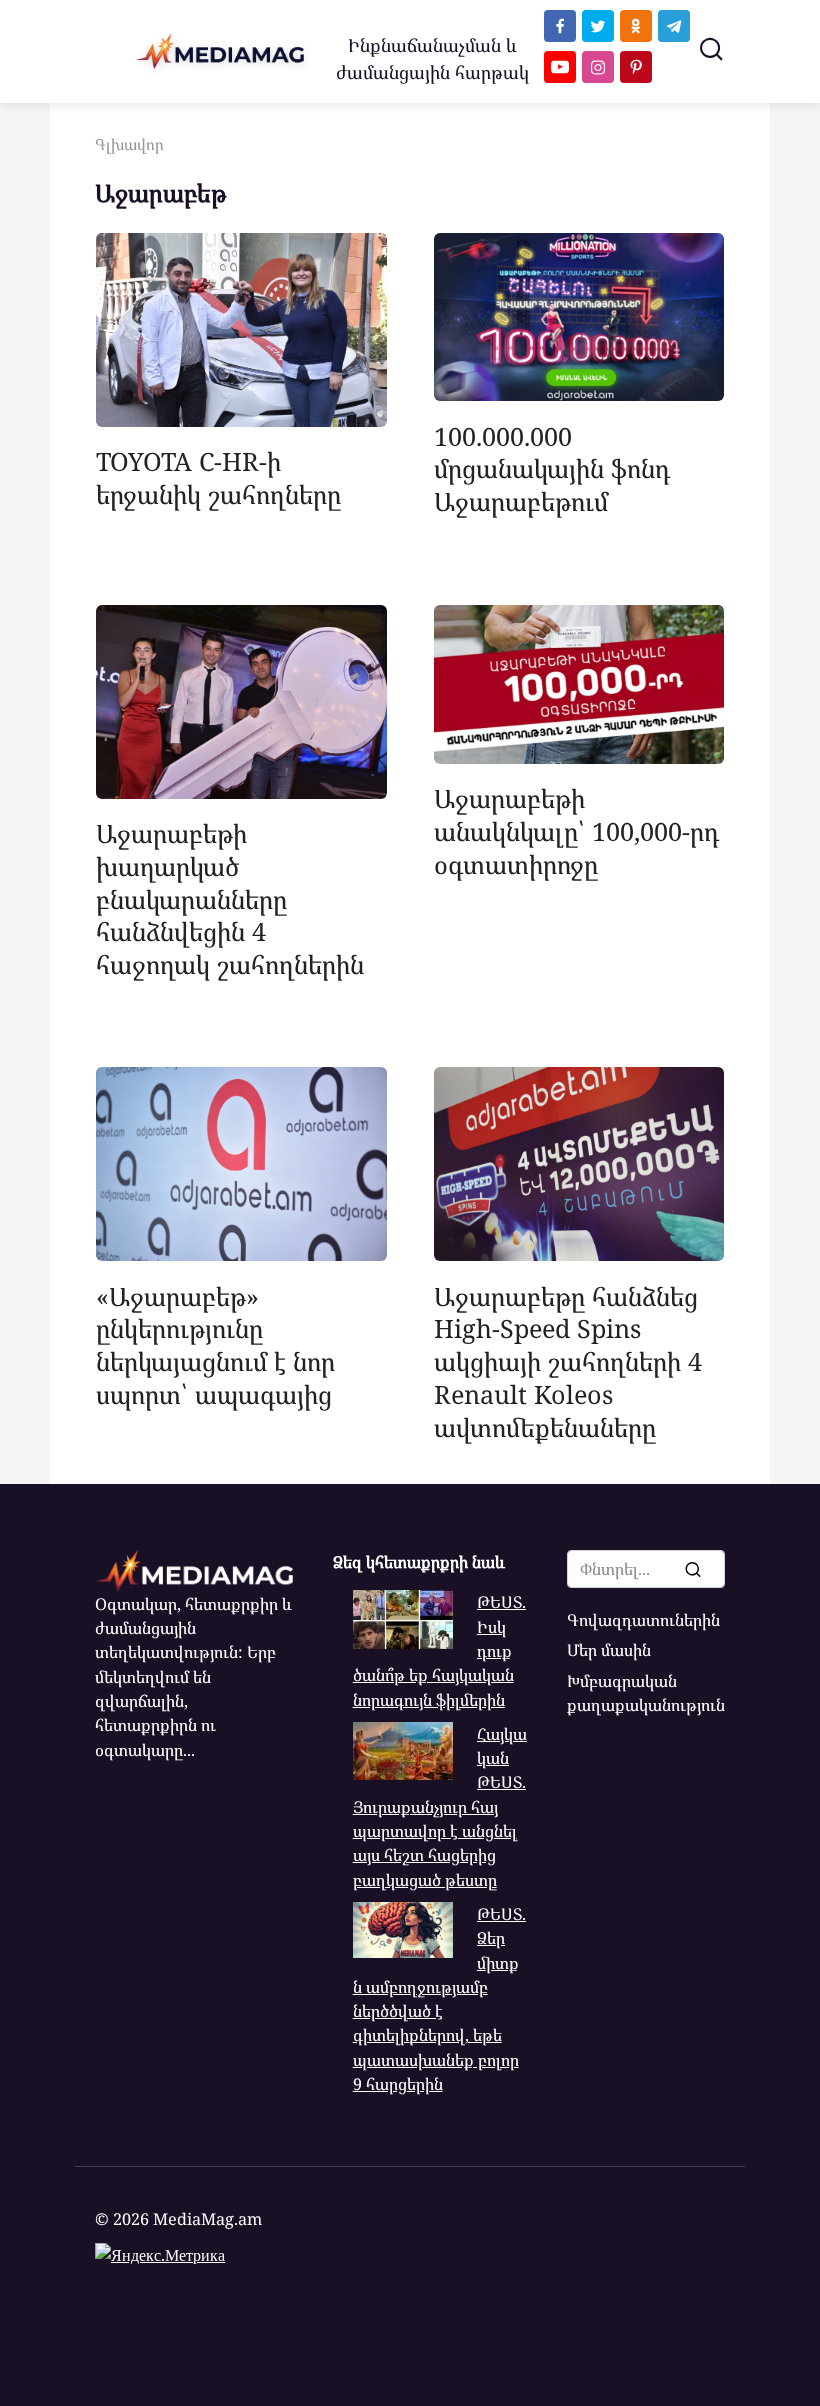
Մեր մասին (609, 1650)
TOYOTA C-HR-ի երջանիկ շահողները (218, 477)
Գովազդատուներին (643, 1620)
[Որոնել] (692, 1569)
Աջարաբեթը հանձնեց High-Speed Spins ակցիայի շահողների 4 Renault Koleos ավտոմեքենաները (568, 1360)
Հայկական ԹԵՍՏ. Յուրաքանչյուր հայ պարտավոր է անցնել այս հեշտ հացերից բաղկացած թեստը (440, 1807)
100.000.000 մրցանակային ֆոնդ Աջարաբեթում (552, 468)
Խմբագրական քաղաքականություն (646, 1693)
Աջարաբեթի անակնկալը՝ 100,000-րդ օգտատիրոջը (576, 831)
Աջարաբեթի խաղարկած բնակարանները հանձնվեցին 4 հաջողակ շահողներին (230, 898)
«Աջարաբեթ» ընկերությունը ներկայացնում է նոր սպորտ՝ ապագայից (215, 1344)
